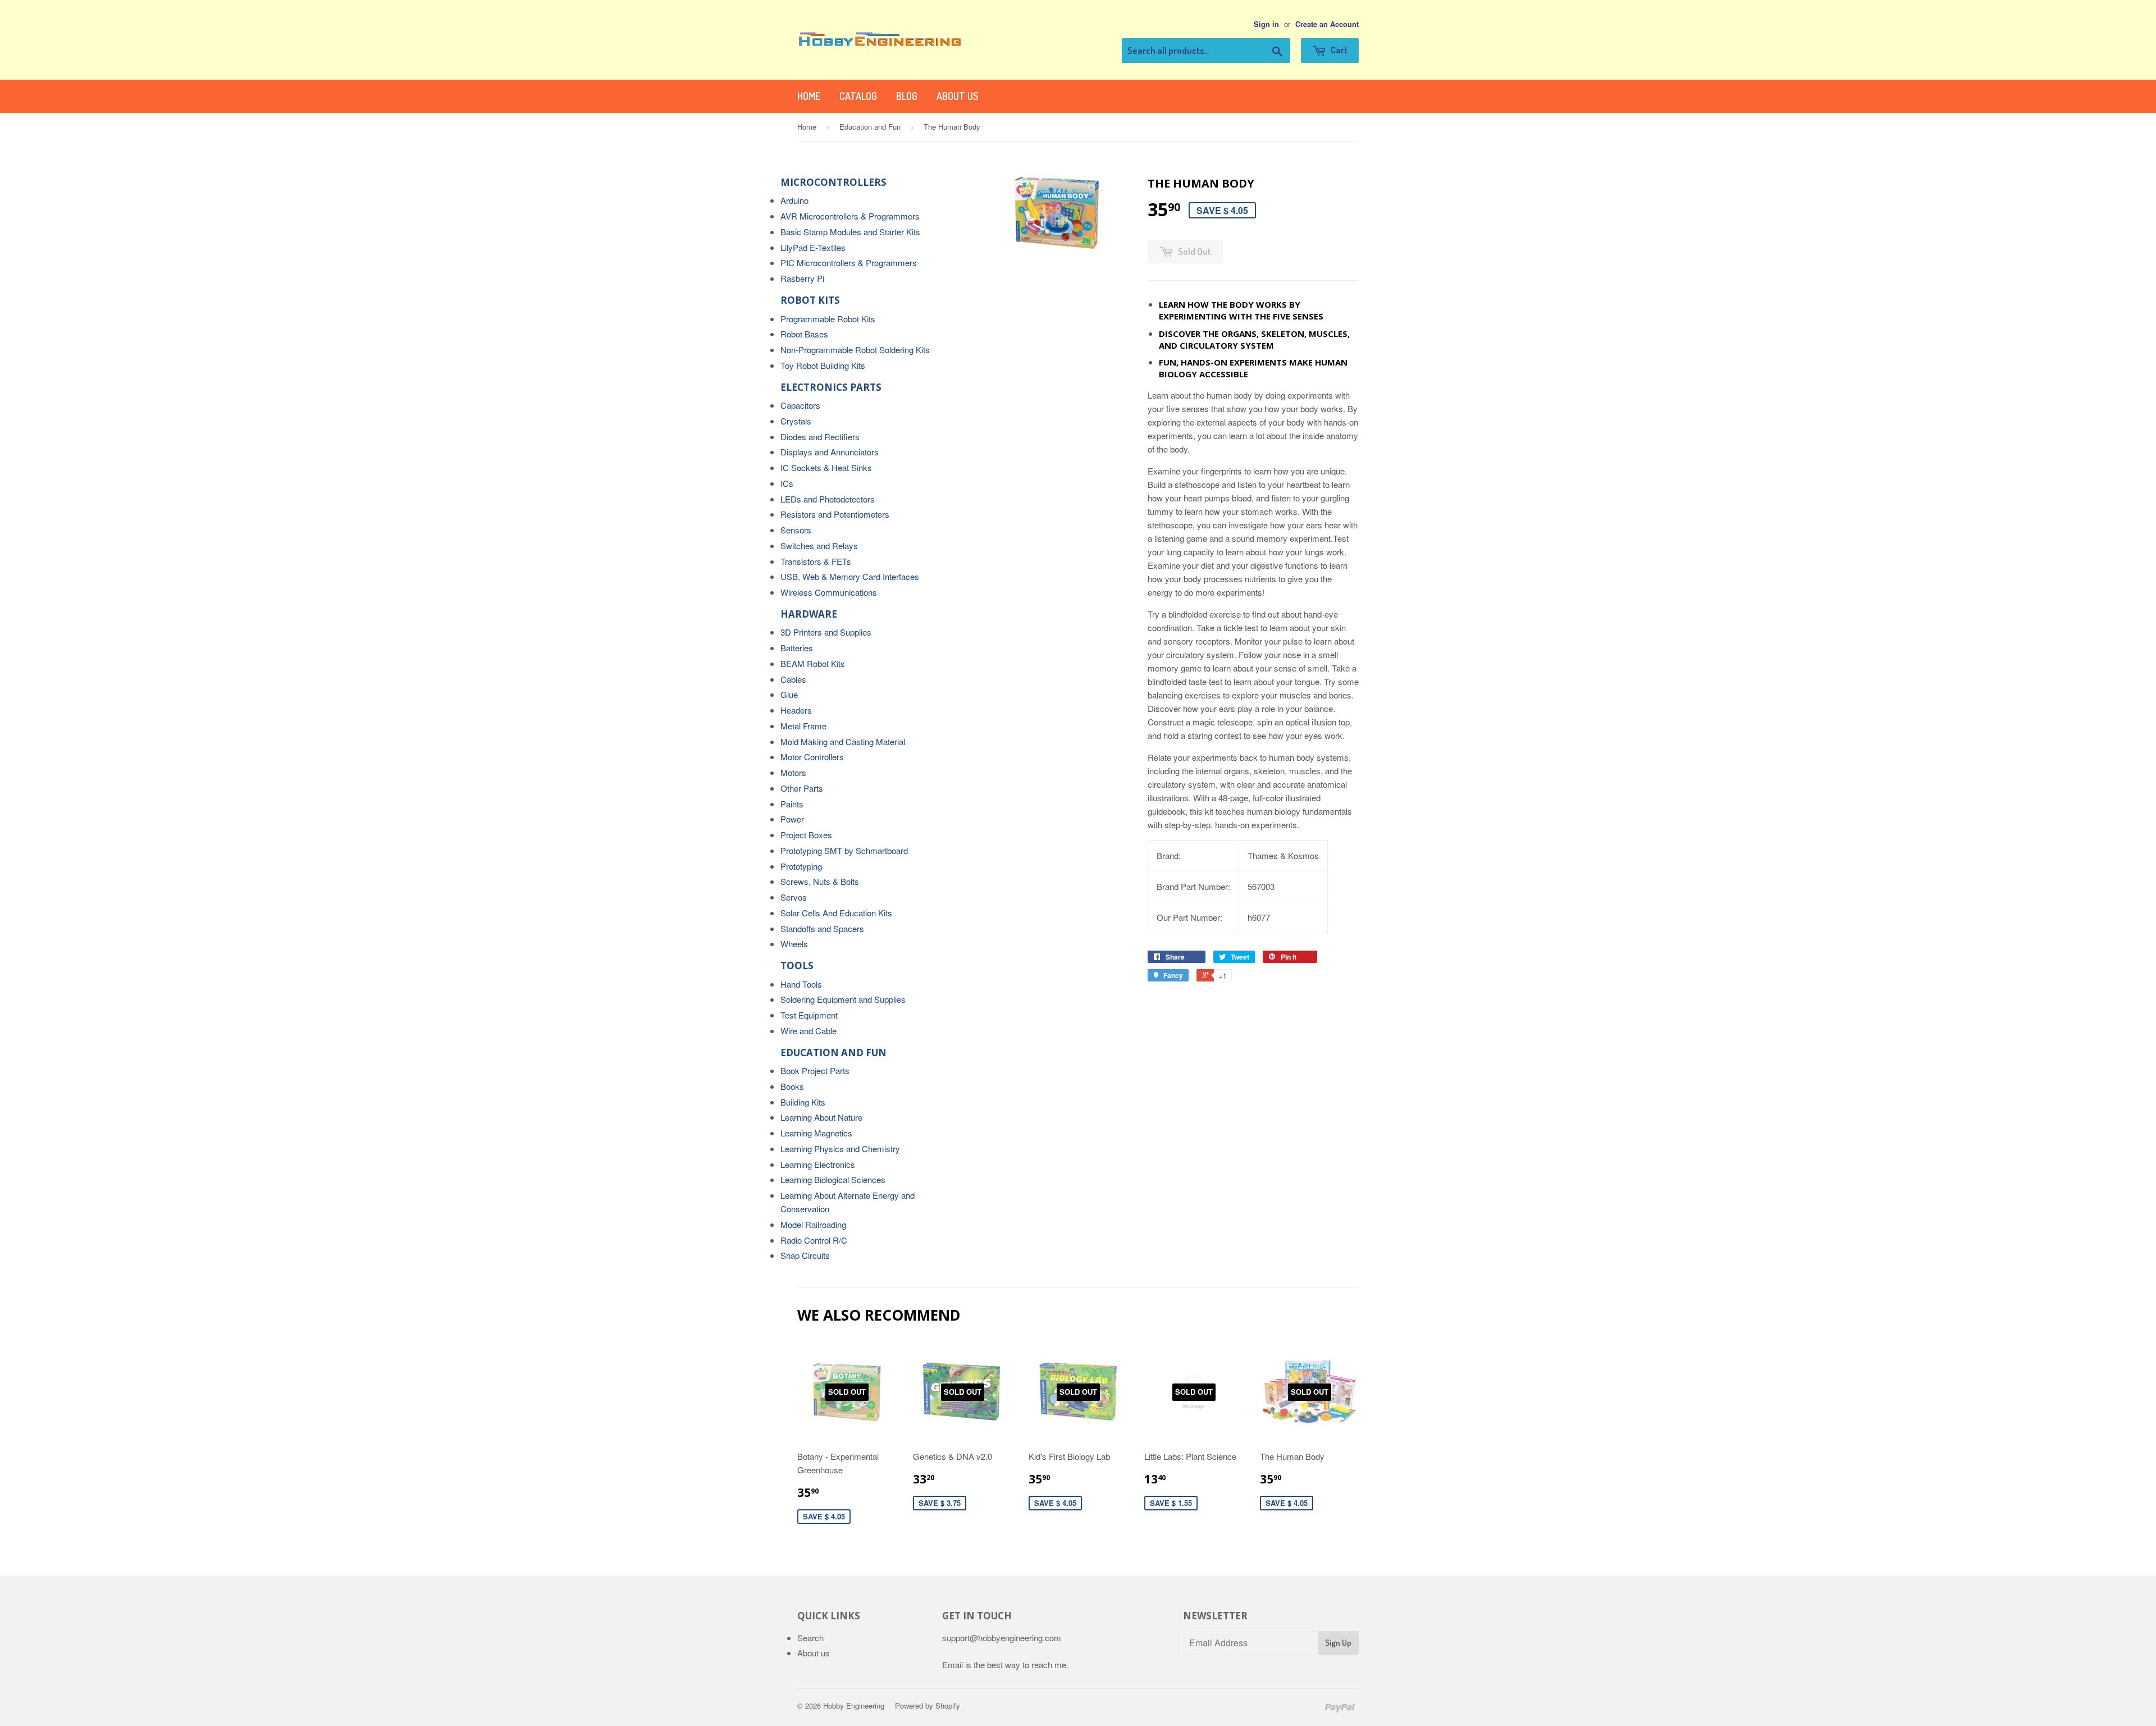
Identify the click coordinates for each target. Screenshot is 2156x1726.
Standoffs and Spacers (822, 928)
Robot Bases (804, 334)
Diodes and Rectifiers (820, 437)
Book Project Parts (815, 1070)
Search (810, 1638)
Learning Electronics (818, 1164)
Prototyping (801, 866)
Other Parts (802, 788)
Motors (793, 772)
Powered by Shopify (928, 1706)
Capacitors (800, 405)
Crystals (796, 421)
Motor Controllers (812, 757)
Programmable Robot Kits (828, 319)
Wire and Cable (808, 1031)
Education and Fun (870, 127)
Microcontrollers (833, 182)
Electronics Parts (831, 387)
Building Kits (803, 1102)
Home (809, 96)
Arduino (794, 200)
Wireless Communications (829, 592)
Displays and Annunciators (830, 452)
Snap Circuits (805, 1255)
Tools (797, 965)
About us (957, 96)
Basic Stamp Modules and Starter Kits (850, 232)
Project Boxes (806, 835)
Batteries (797, 648)
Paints (792, 804)
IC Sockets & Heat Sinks (826, 467)
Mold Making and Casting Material (843, 741)
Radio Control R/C (814, 1240)
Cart (1338, 50)
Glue (789, 694)
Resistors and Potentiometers (835, 514)
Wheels (794, 944)
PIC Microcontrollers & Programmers (849, 262)
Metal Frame (803, 726)
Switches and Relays (819, 545)
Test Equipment (809, 1015)
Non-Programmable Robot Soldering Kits (855, 350)
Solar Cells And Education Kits (836, 913)
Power (792, 819)
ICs (787, 483)
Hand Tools (801, 984)
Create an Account (1327, 24)
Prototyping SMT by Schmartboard (844, 850)
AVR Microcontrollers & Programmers (850, 216)
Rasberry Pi (802, 278)
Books (792, 1086)
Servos (794, 897)
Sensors (796, 530)
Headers (796, 710)
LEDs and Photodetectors (828, 499)
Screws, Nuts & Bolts (820, 881)
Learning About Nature (821, 1117)
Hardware (809, 614)
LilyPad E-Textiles (813, 247)
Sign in (1266, 24)
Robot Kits (810, 300)
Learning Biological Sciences (833, 1179)
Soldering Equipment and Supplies (843, 999)
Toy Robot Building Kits (823, 365)
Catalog (858, 96)
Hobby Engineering (854, 1706)
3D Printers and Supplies (826, 632)
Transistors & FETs (816, 561)
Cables (793, 679)
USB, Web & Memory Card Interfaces (850, 576)
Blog (907, 96)
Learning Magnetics (816, 1133)
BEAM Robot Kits (813, 663)
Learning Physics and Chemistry (840, 1149)
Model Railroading (813, 1224)
